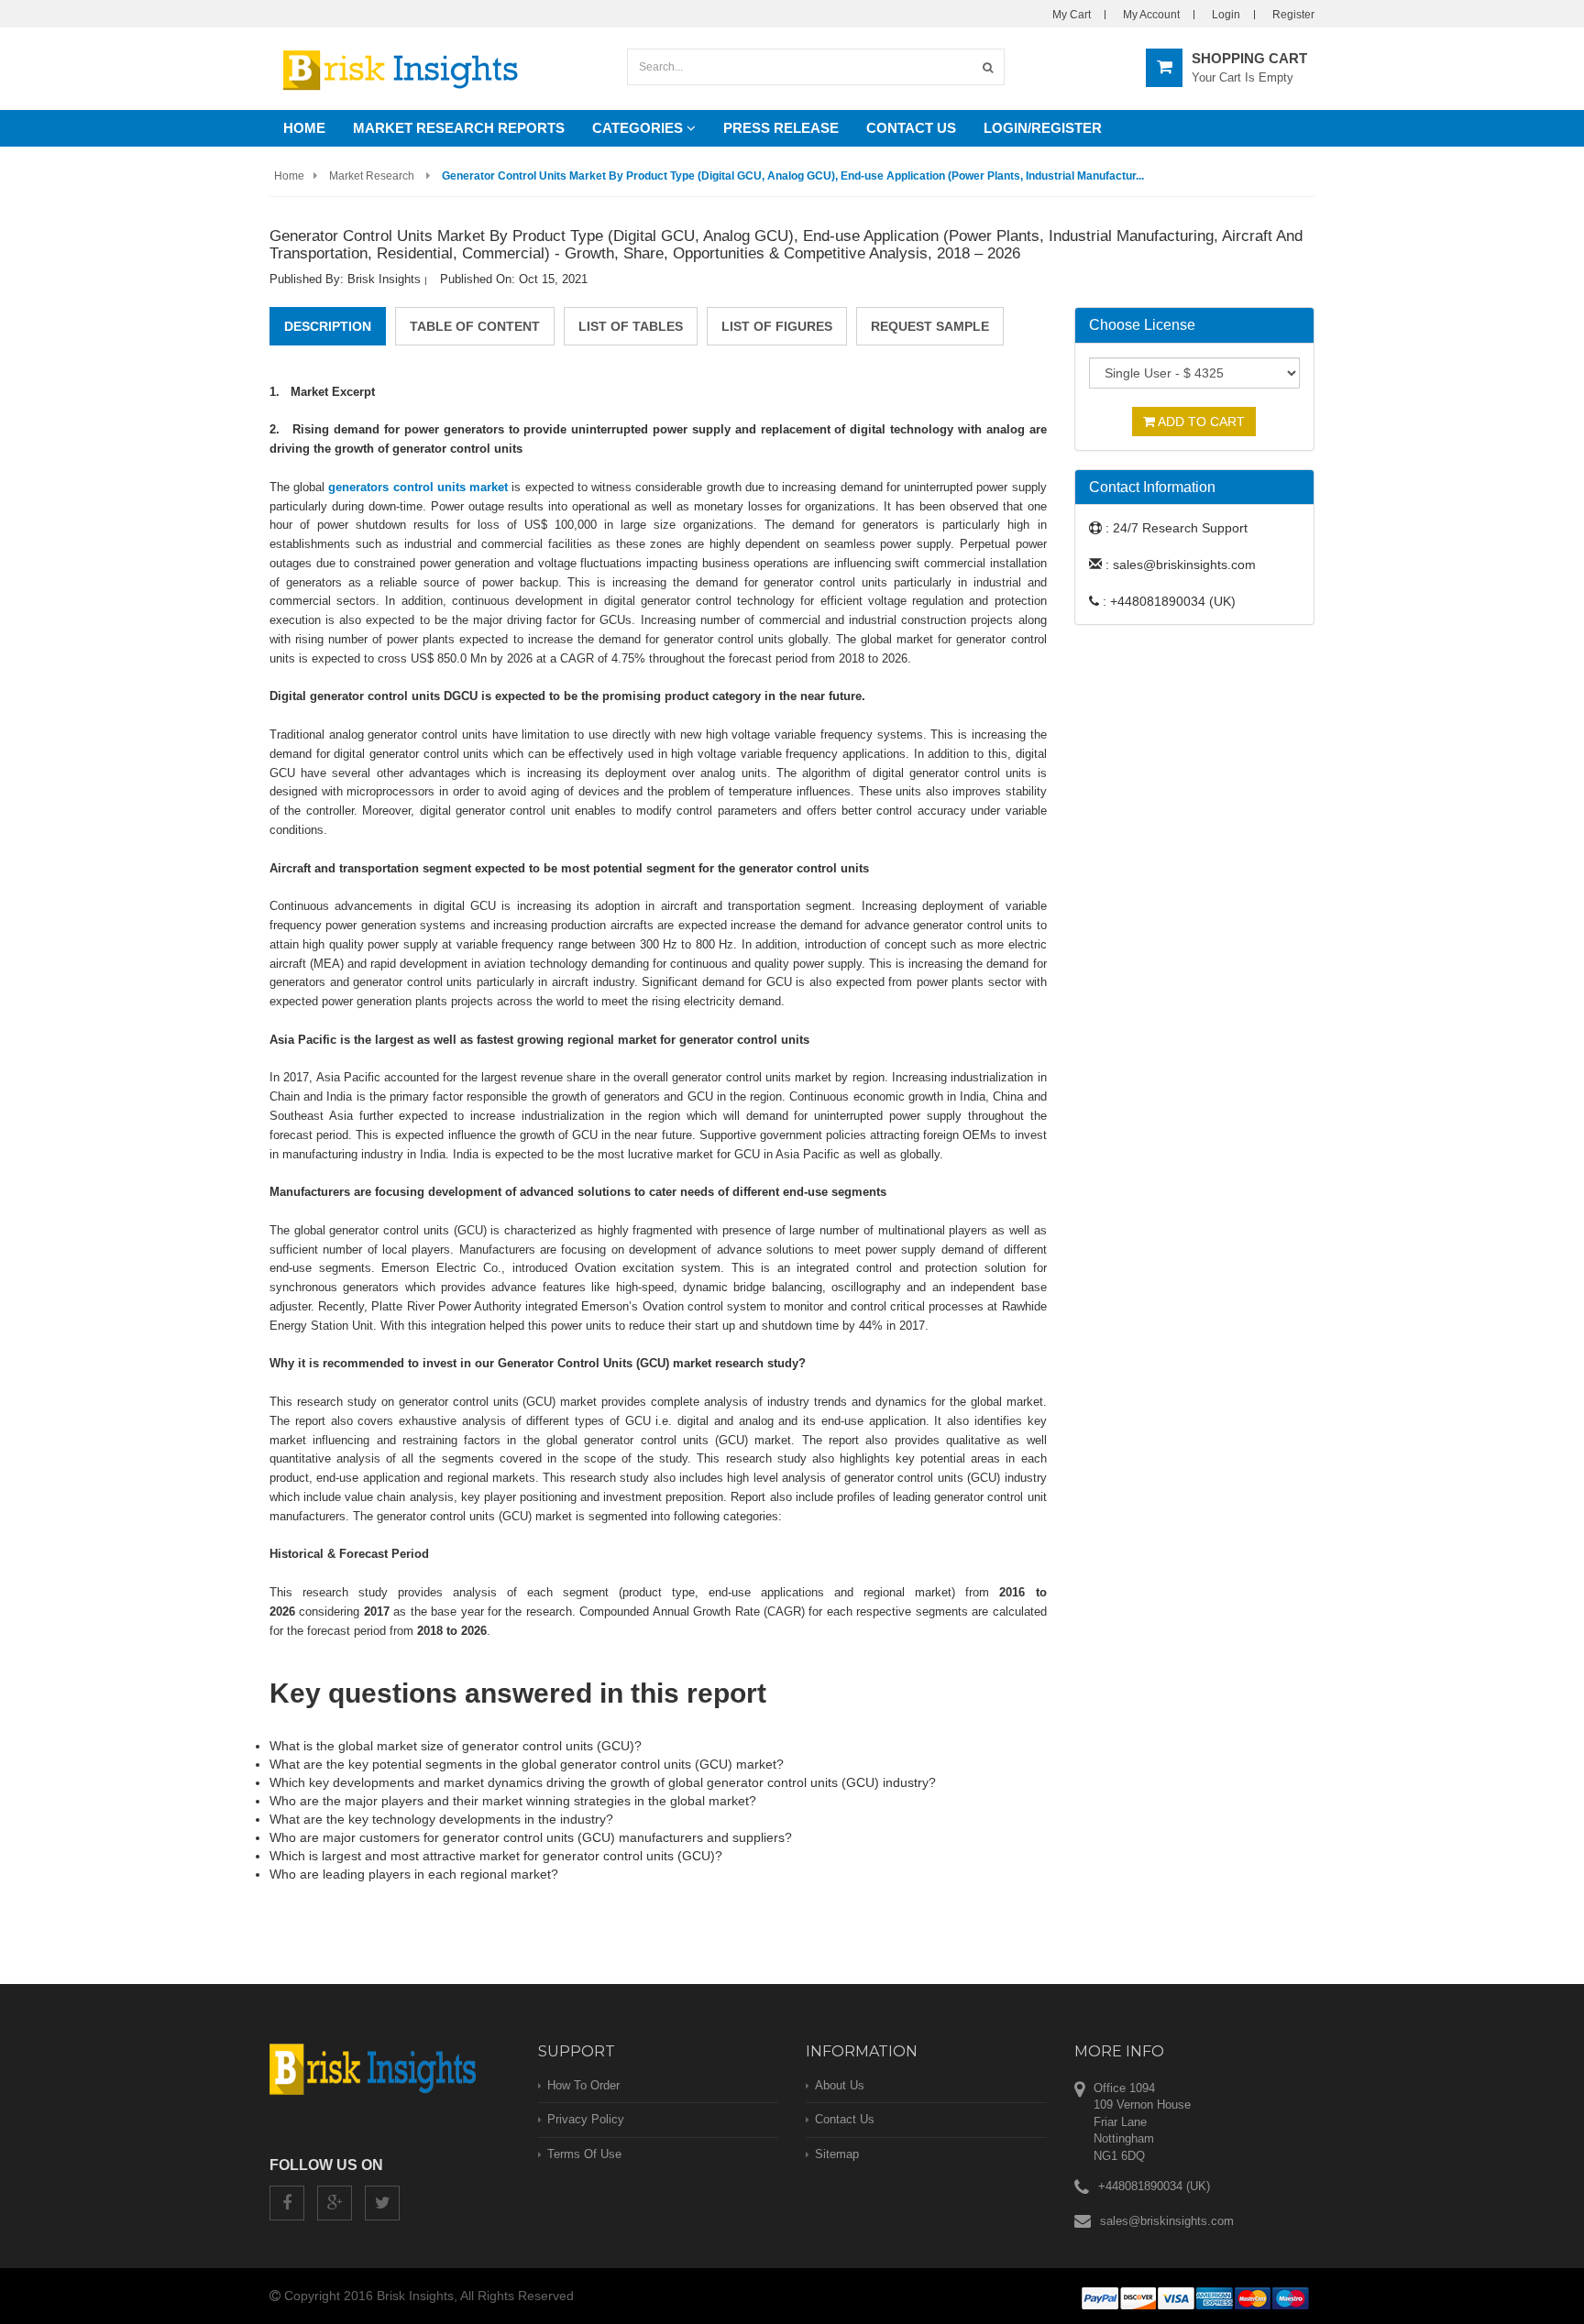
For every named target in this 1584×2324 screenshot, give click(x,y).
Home (304, 128)
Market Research (372, 176)
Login (1226, 15)
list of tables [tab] (631, 326)
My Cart (1072, 15)
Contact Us (911, 128)
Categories (639, 128)
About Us (840, 2085)
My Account (1151, 15)
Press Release (781, 128)
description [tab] (328, 326)
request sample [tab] (930, 326)
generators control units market (418, 487)
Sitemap (837, 2154)
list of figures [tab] (777, 326)
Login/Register (1043, 128)
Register (1293, 15)
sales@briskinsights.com (1167, 2221)
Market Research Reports (459, 128)
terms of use (584, 2154)
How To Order (583, 2085)
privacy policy (586, 2119)
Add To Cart (1200, 422)
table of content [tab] (475, 326)
